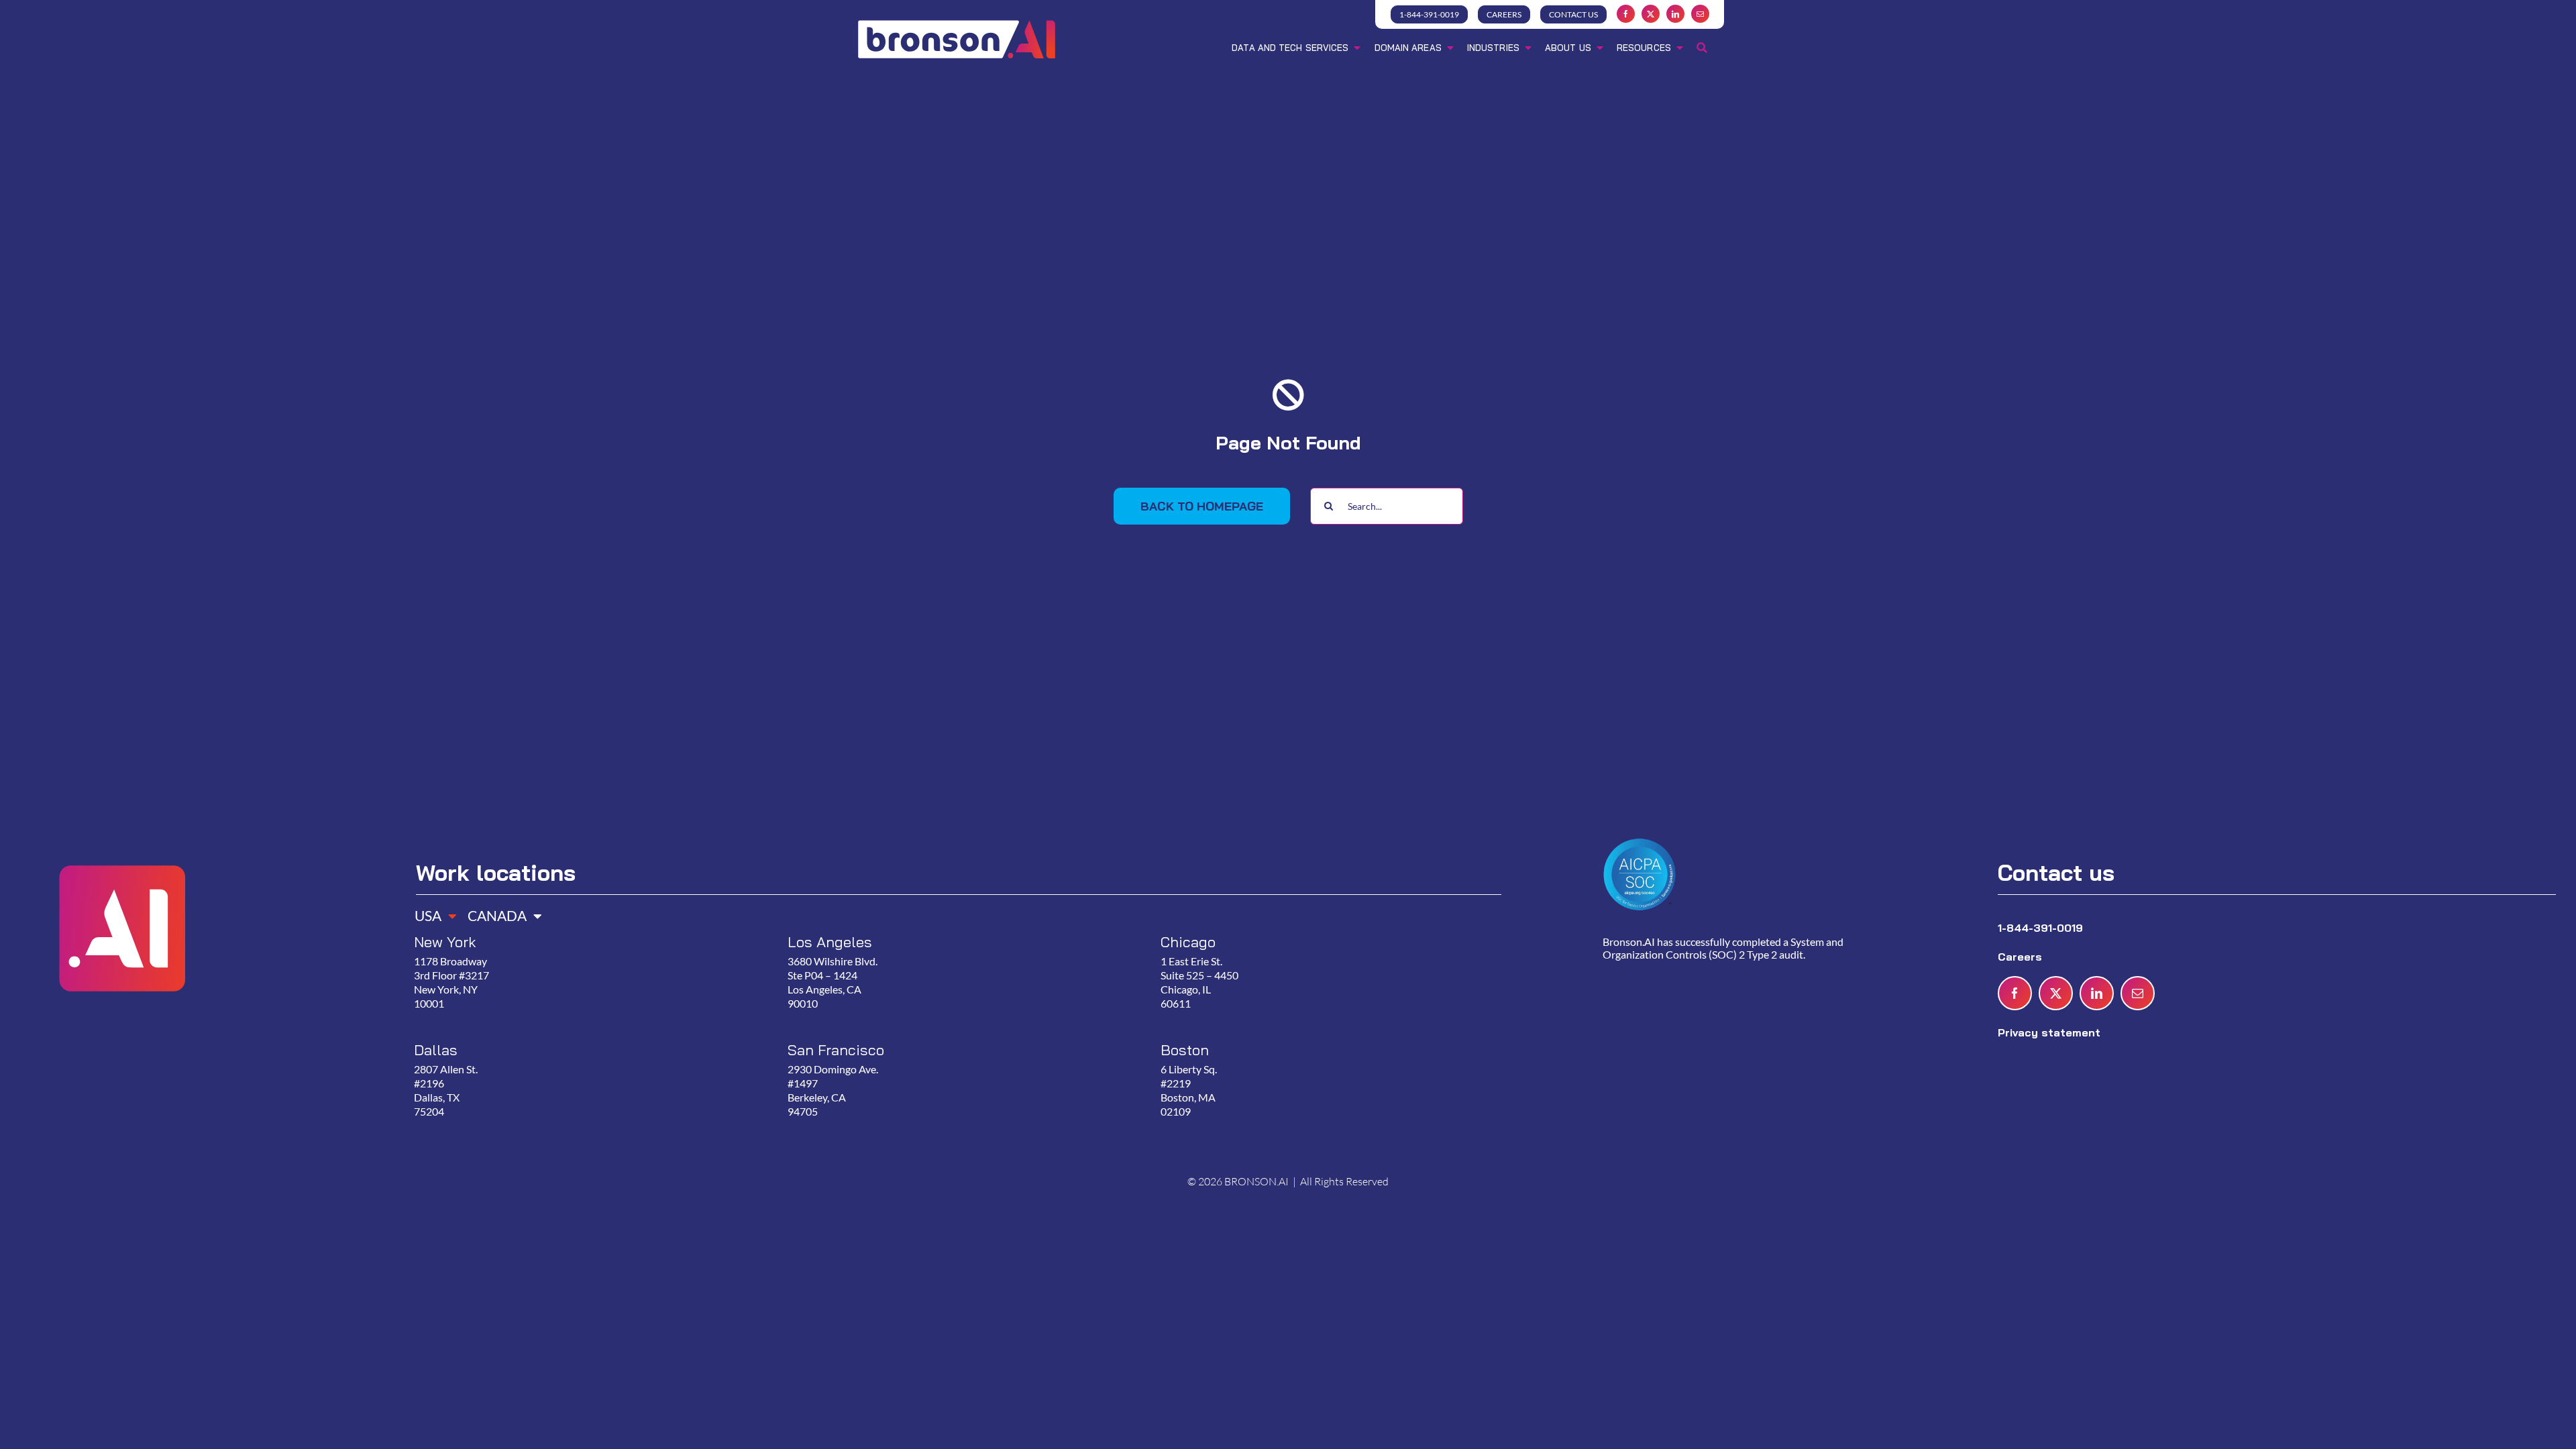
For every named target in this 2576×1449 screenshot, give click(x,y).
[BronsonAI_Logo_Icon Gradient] (121, 835)
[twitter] (1651, 14)
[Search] (1702, 49)
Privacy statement (2049, 1032)
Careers (2022, 957)
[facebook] (1626, 14)
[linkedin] (1675, 14)
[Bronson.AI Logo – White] (957, 22)
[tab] (431, 911)
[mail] (1700, 14)
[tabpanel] (953, 1041)
